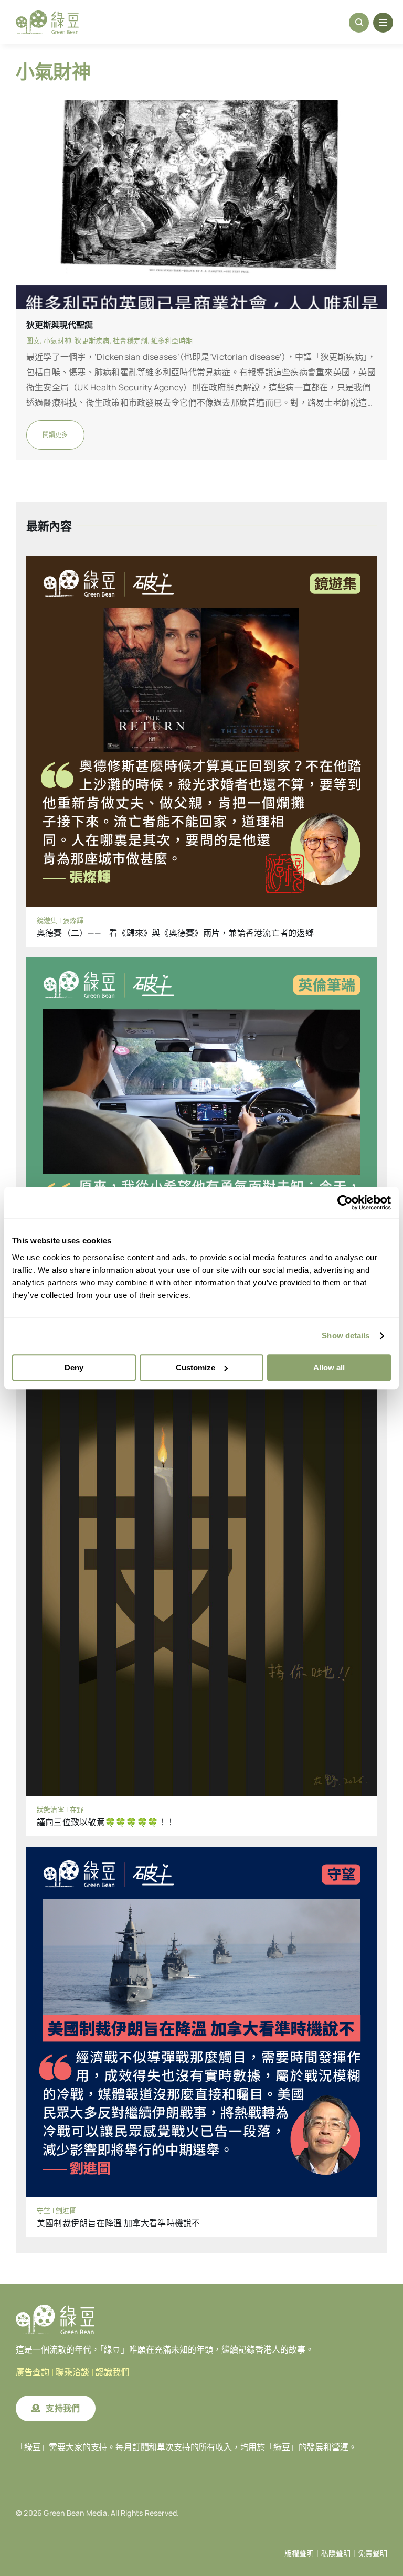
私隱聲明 (336, 2553)
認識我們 (112, 2372)
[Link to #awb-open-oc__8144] (383, 23)
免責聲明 (373, 2553)
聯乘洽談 (72, 2372)
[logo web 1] (47, 15)
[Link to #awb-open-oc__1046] (359, 23)
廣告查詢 (33, 2372)
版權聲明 (299, 2553)
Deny (74, 1367)
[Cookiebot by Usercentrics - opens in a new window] (345, 1202)
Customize (195, 1367)
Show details (346, 1335)
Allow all (329, 1367)
